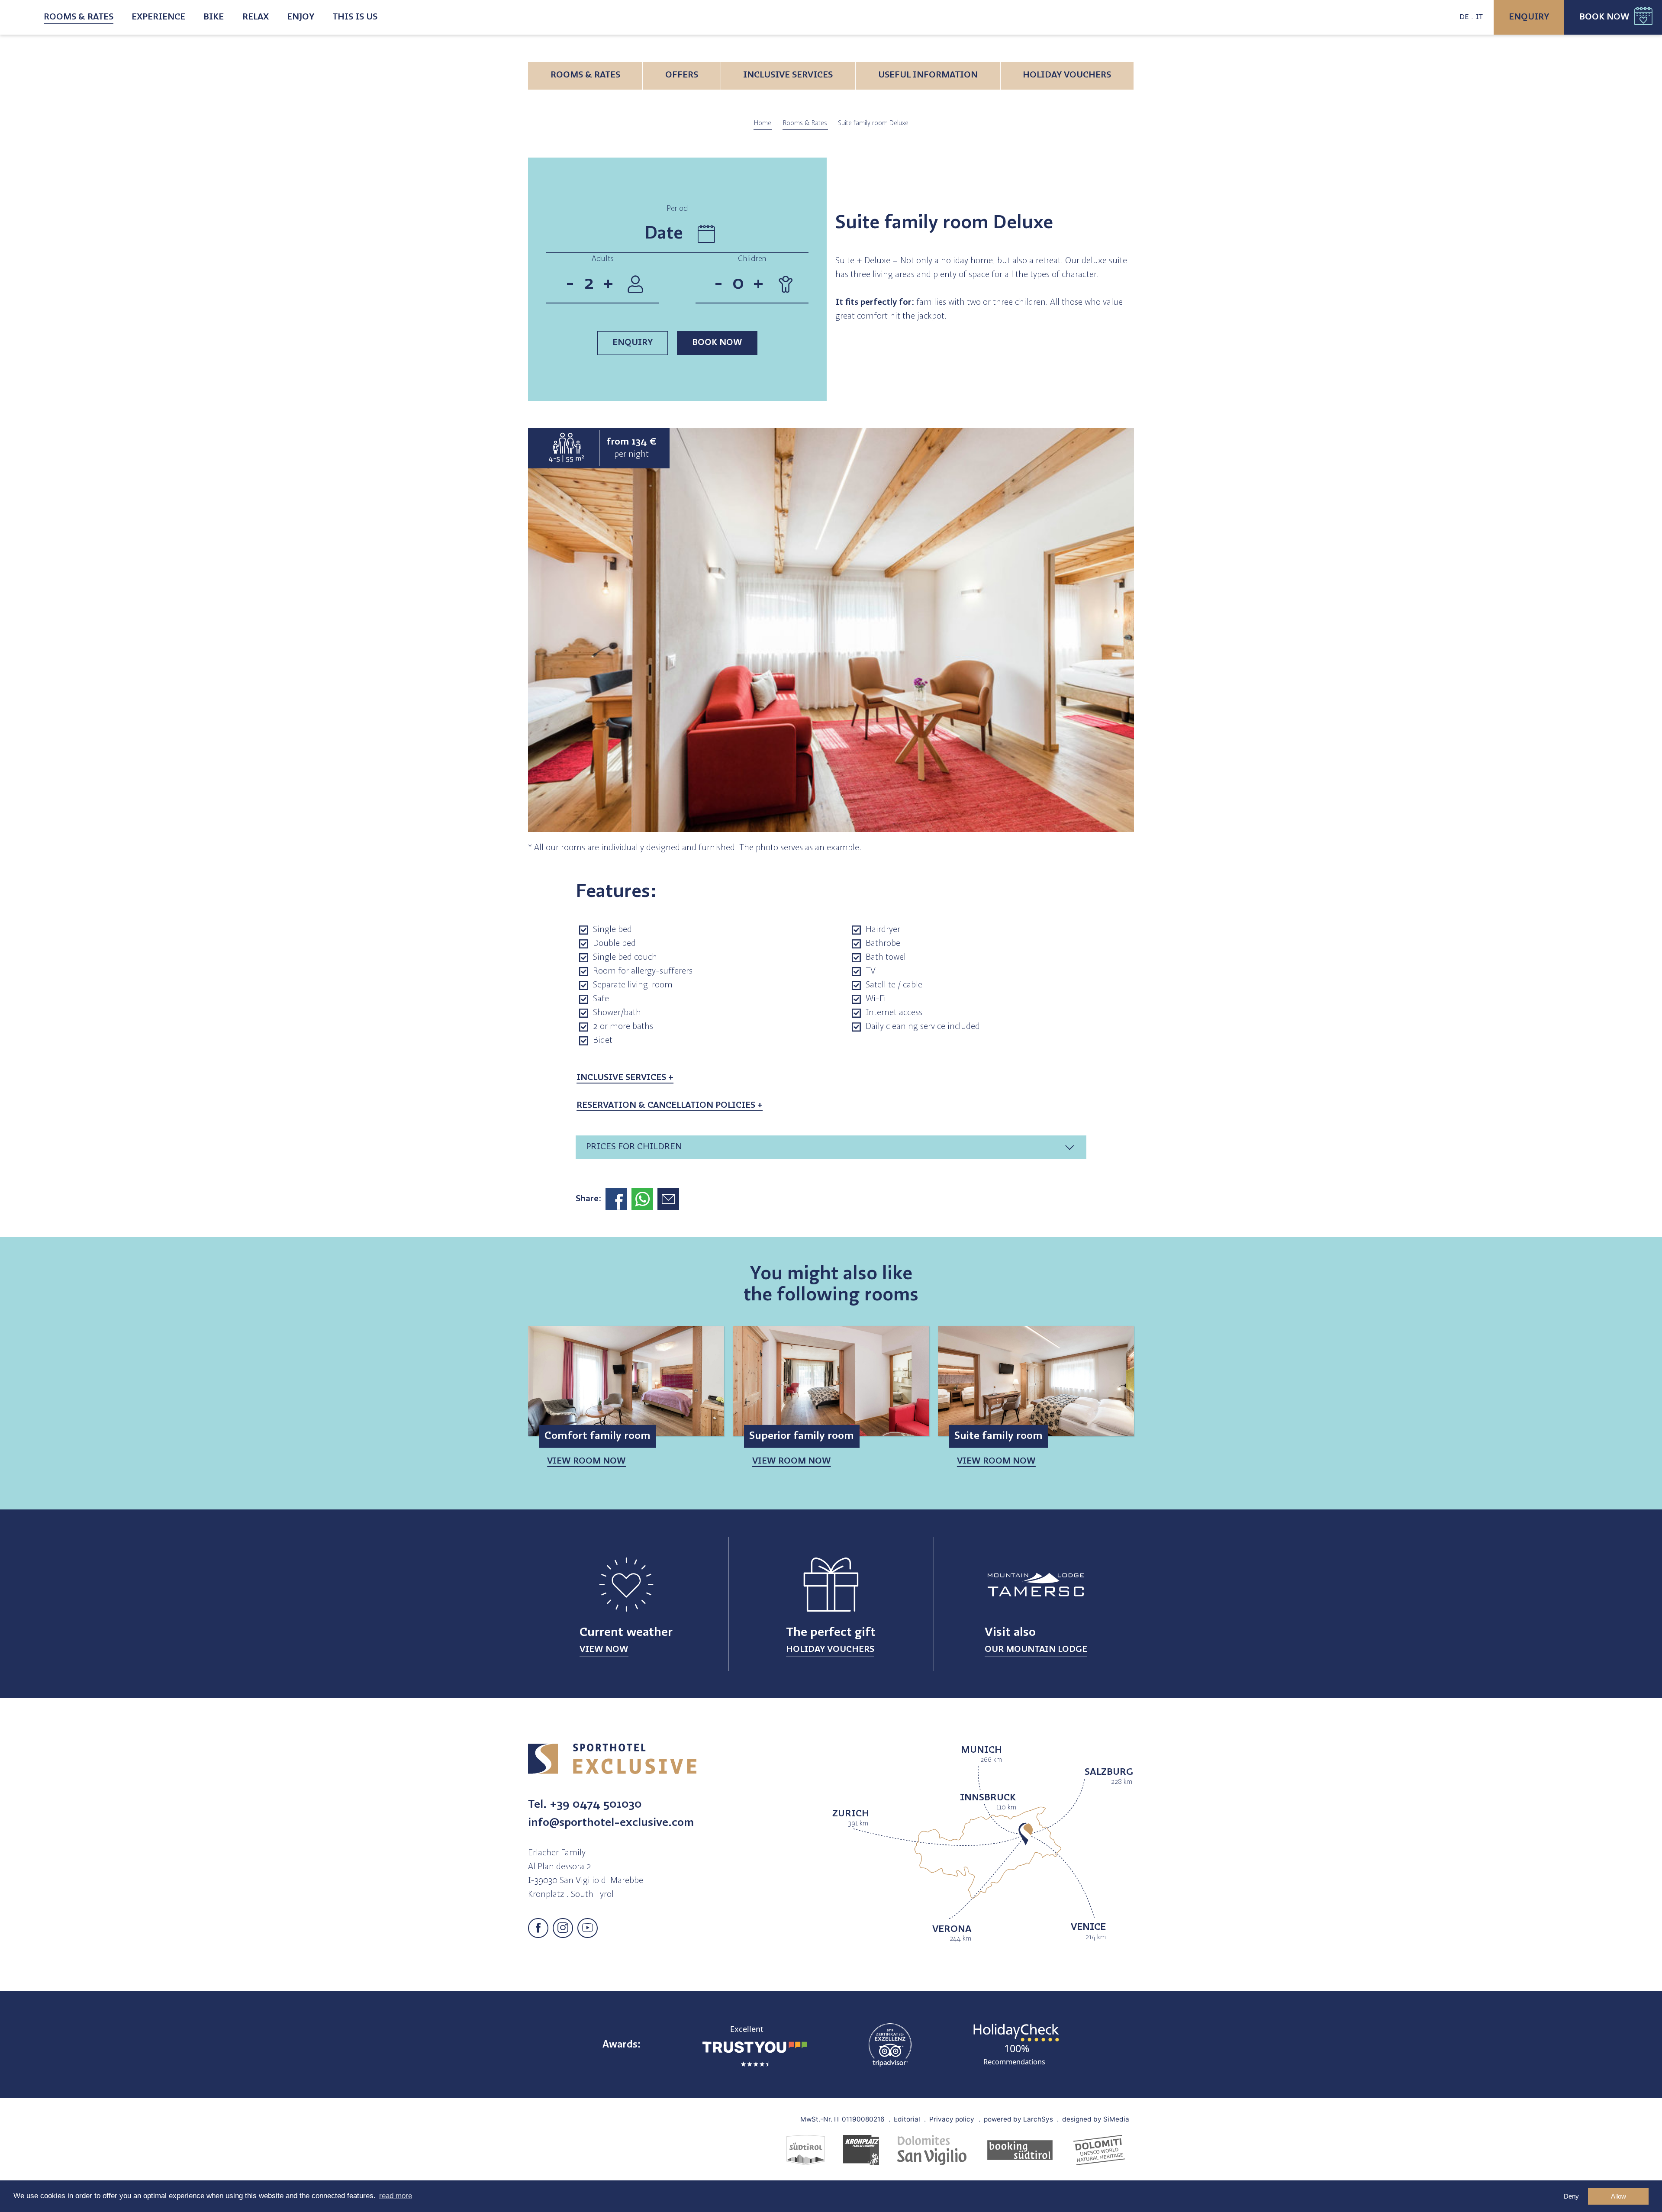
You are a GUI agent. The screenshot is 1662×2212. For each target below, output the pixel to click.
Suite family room (998, 1436)
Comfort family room (597, 1436)
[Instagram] (563, 1928)
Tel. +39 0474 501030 (585, 1805)
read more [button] (396, 2196)
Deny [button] (1571, 2196)
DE (1464, 17)
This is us (355, 17)
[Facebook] (538, 1928)
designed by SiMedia (1096, 2119)
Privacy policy (952, 2119)
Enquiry (1529, 17)
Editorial (907, 2119)
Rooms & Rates (79, 17)
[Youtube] (588, 1928)
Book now (1604, 17)
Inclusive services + (625, 1078)
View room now (586, 1461)
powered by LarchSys (1018, 2119)
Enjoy (301, 17)
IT (1479, 17)
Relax (256, 17)
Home (763, 123)
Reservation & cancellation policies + (670, 1106)
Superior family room (802, 1436)
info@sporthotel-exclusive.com (611, 1823)
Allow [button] (1619, 2196)
